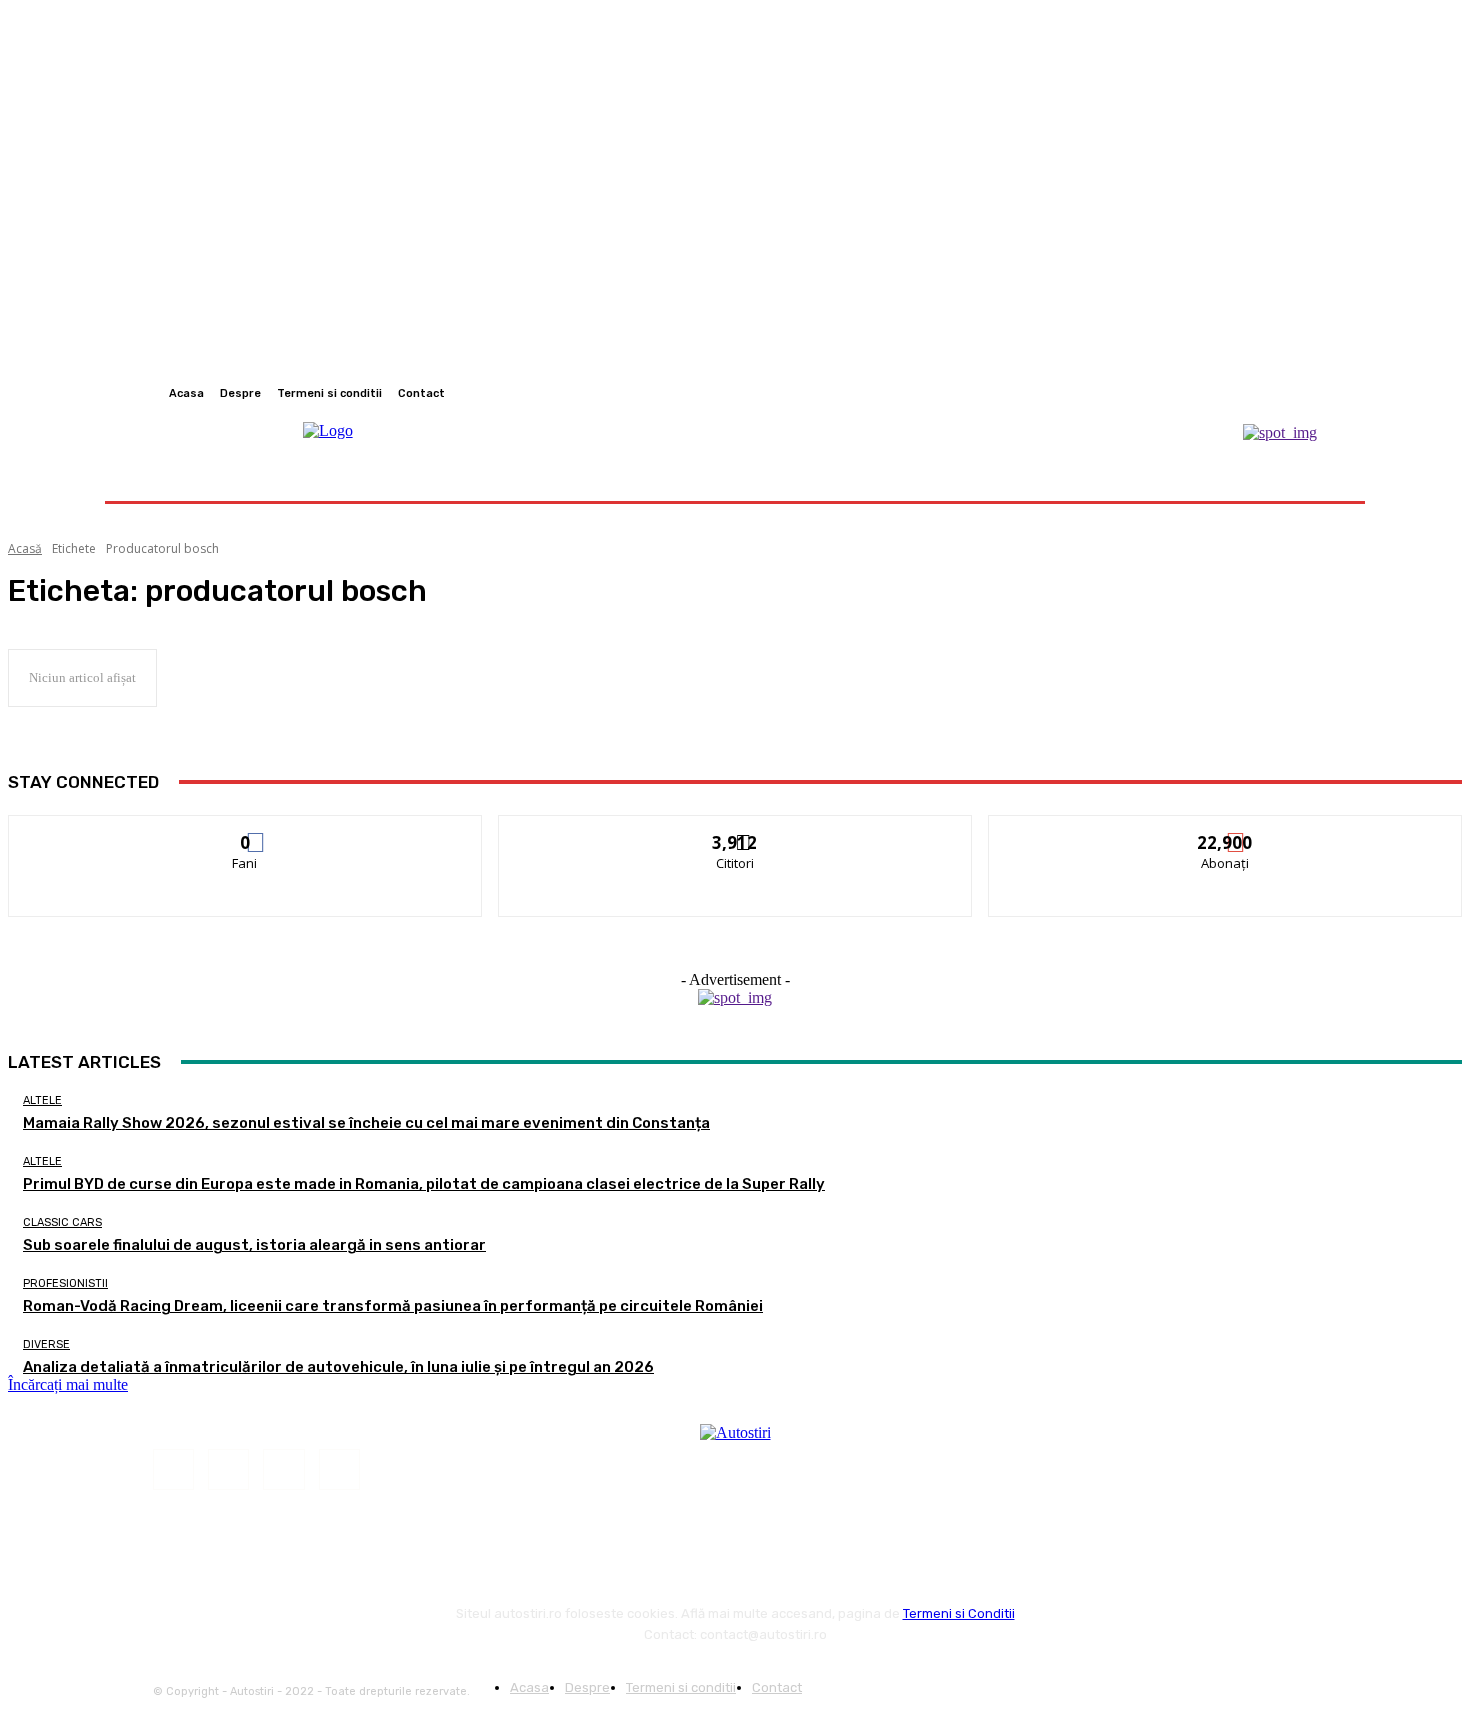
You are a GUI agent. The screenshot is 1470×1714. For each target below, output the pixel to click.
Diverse (46, 1344)
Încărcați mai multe (68, 1384)
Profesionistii (65, 1283)
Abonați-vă (1226, 830)
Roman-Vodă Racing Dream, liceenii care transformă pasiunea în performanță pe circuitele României (393, 1306)
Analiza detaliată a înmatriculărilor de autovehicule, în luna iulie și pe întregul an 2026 (338, 1367)
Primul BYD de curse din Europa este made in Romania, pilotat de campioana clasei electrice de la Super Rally (424, 1184)
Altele (42, 1100)
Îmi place (246, 830)
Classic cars (62, 1222)
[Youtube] (1329, 393)
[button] (1317, 476)
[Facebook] (1257, 393)
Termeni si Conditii (959, 1613)
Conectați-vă (735, 830)
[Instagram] (1281, 393)
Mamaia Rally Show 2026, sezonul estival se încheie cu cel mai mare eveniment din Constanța (366, 1123)
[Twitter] (1305, 393)
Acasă (25, 548)
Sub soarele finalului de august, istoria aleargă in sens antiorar (254, 1245)
